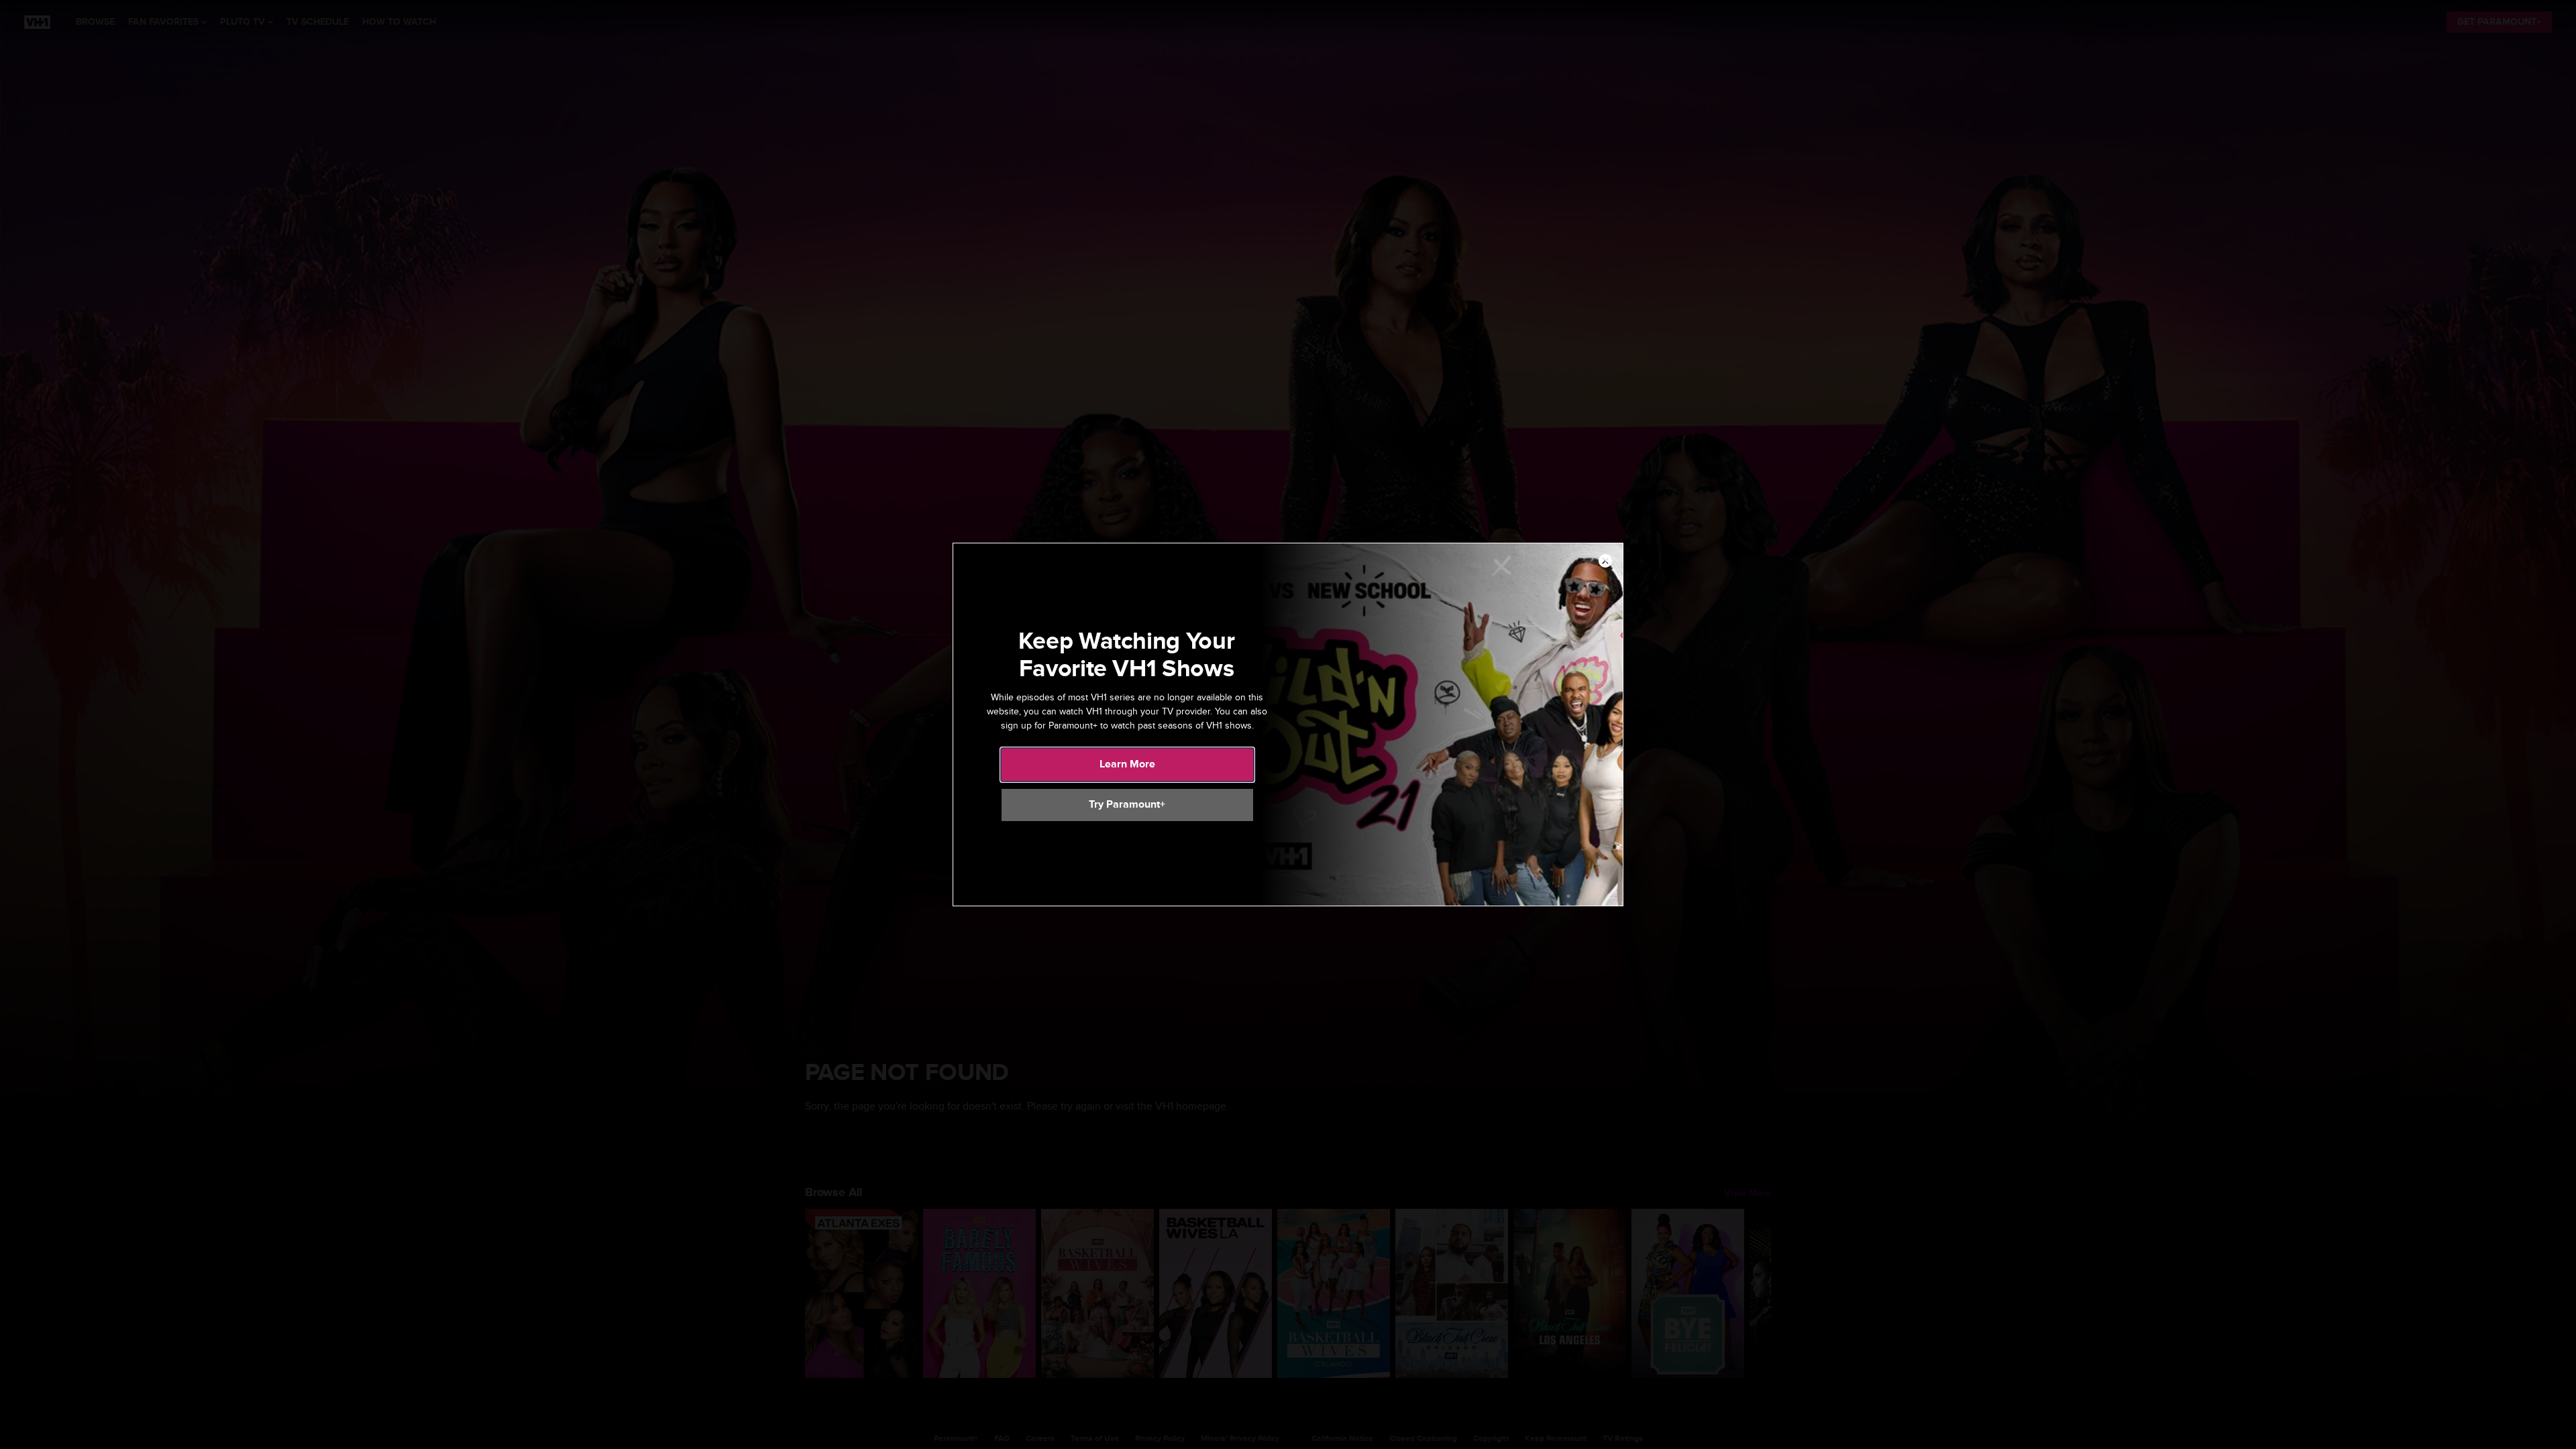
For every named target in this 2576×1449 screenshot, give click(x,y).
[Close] (1605, 561)
